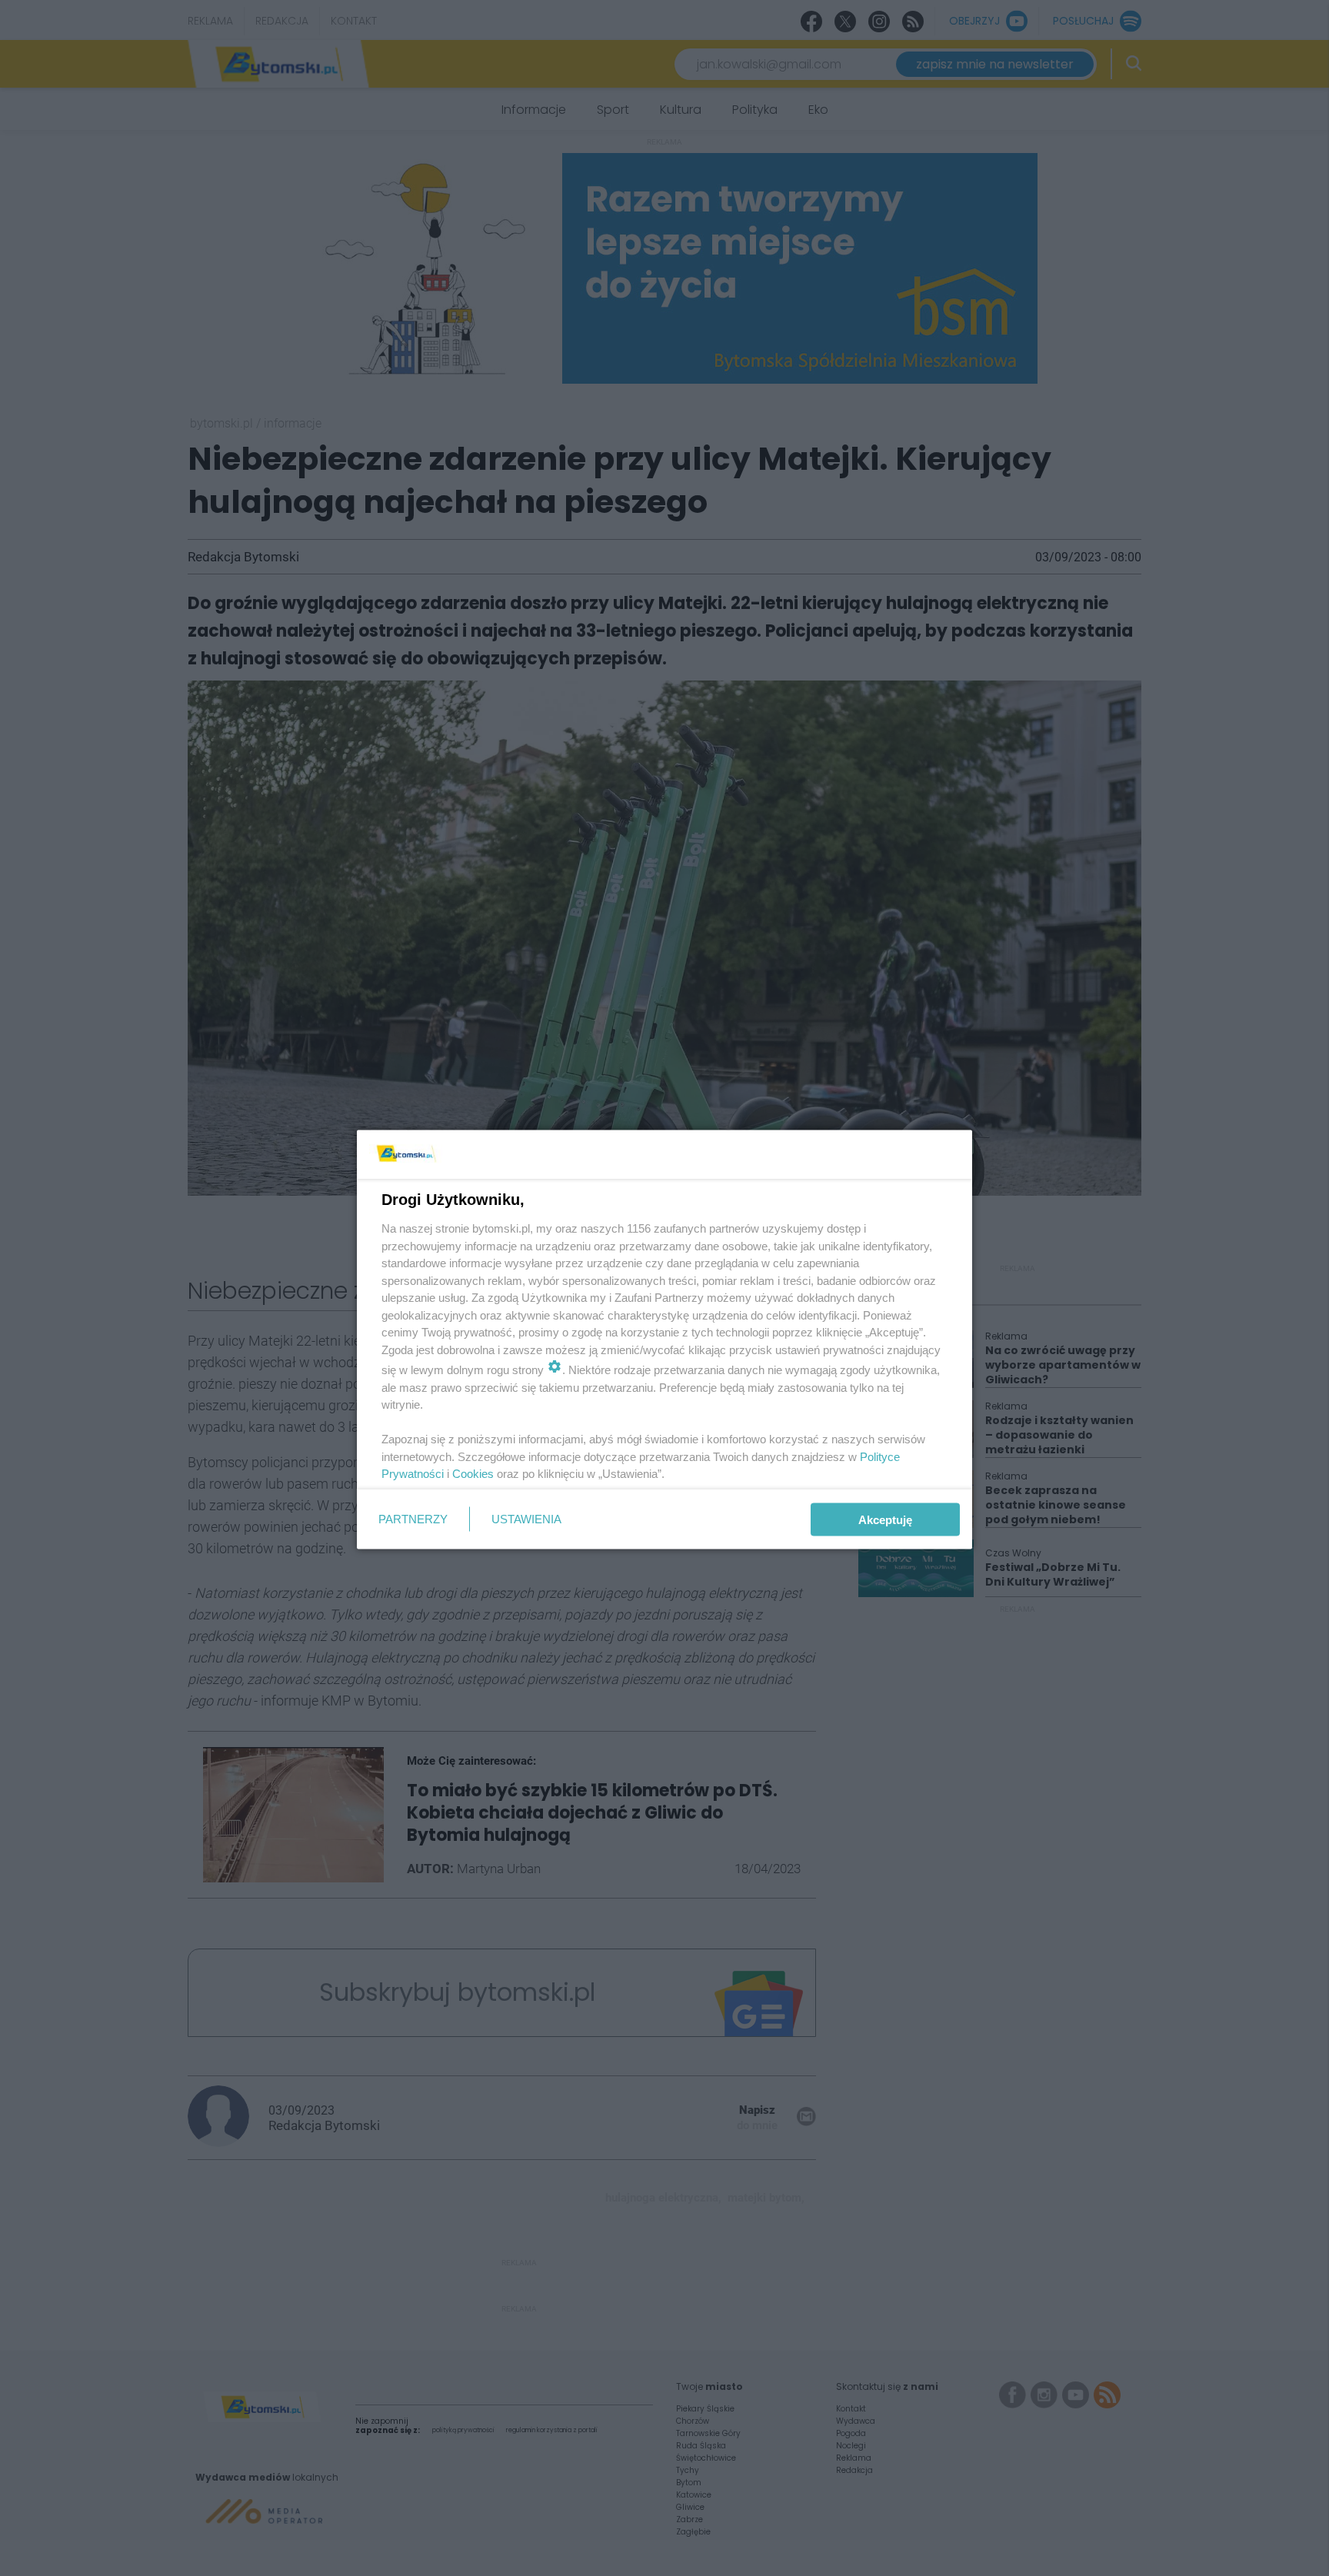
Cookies (473, 1474)
